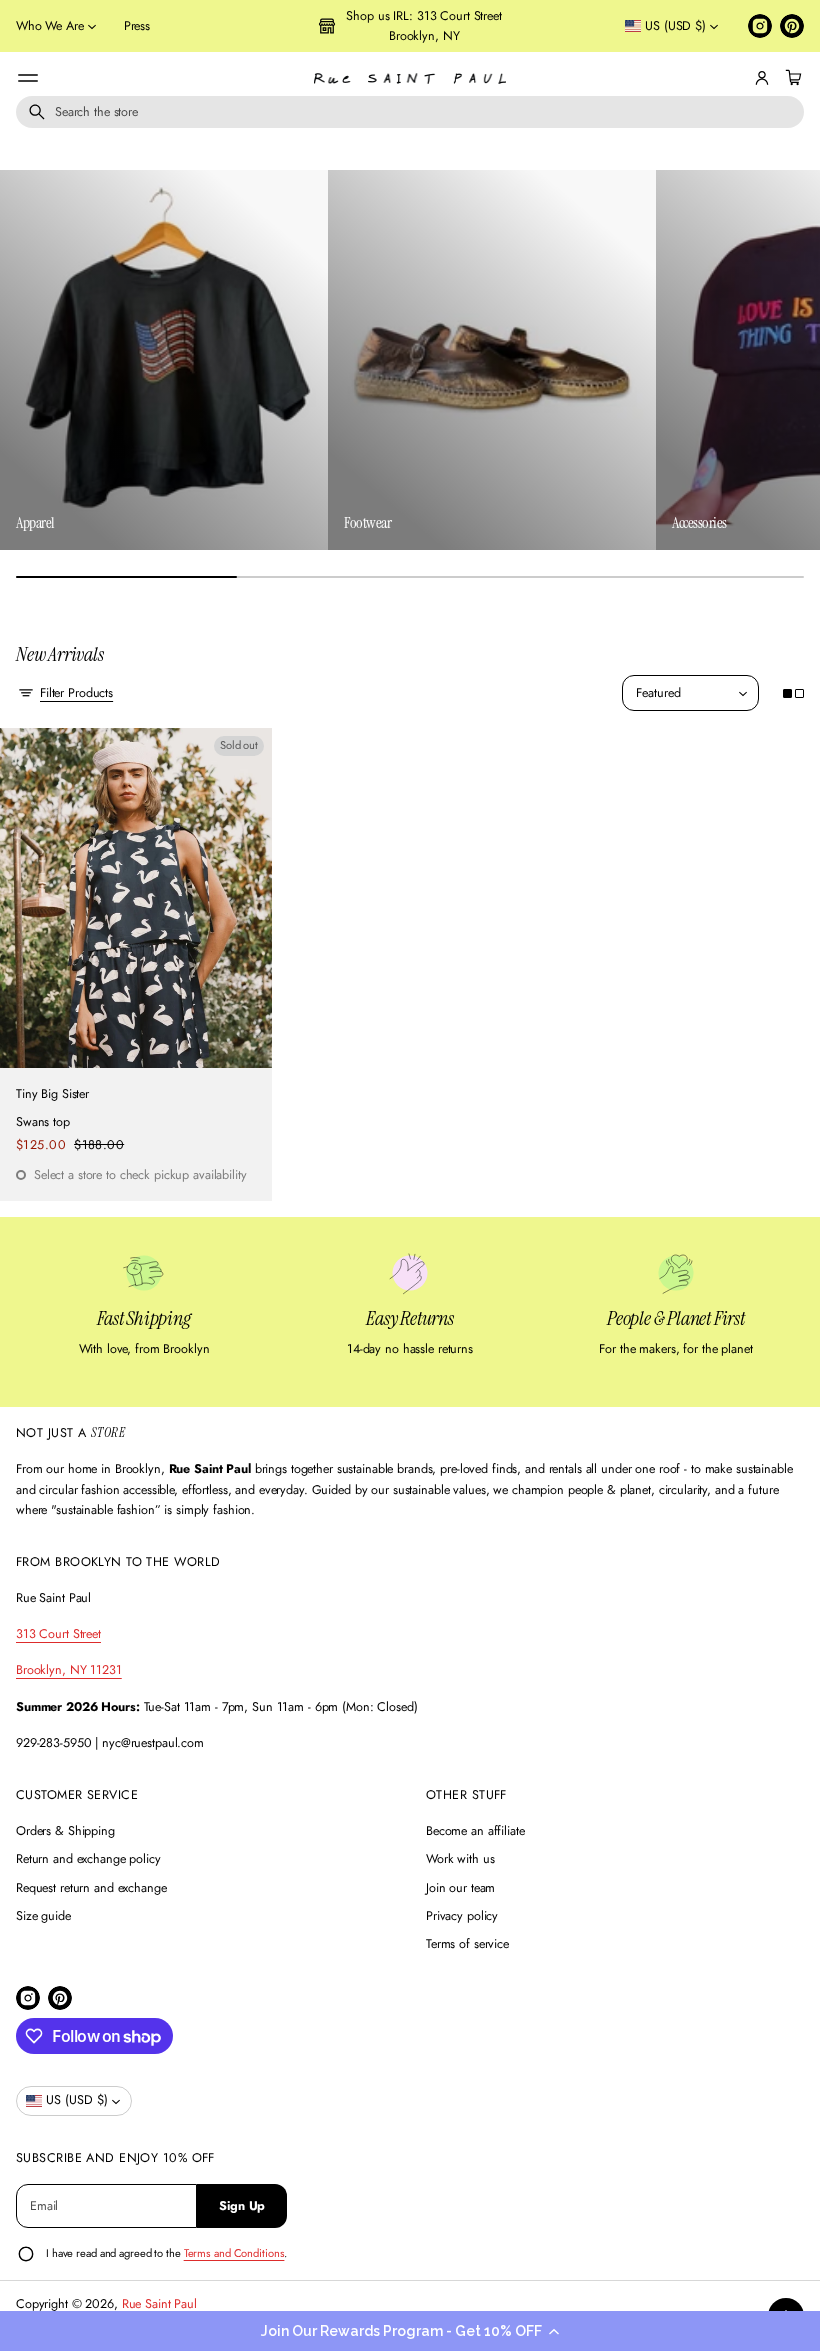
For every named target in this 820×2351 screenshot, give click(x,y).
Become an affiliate (475, 1831)
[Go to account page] (762, 78)
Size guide (43, 1916)
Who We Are (50, 26)
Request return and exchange (91, 1888)
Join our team (460, 1888)
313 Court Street (58, 1634)
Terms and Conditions (234, 2253)
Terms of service (467, 1944)
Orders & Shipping (65, 1831)
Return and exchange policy (88, 1859)
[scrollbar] (410, 577)
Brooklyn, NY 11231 (69, 1670)
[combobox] (410, 112)
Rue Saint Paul (159, 2304)
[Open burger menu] (28, 78)
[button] (410, 2331)
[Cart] (791, 78)
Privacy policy (462, 1916)
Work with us (460, 1859)
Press (137, 26)
